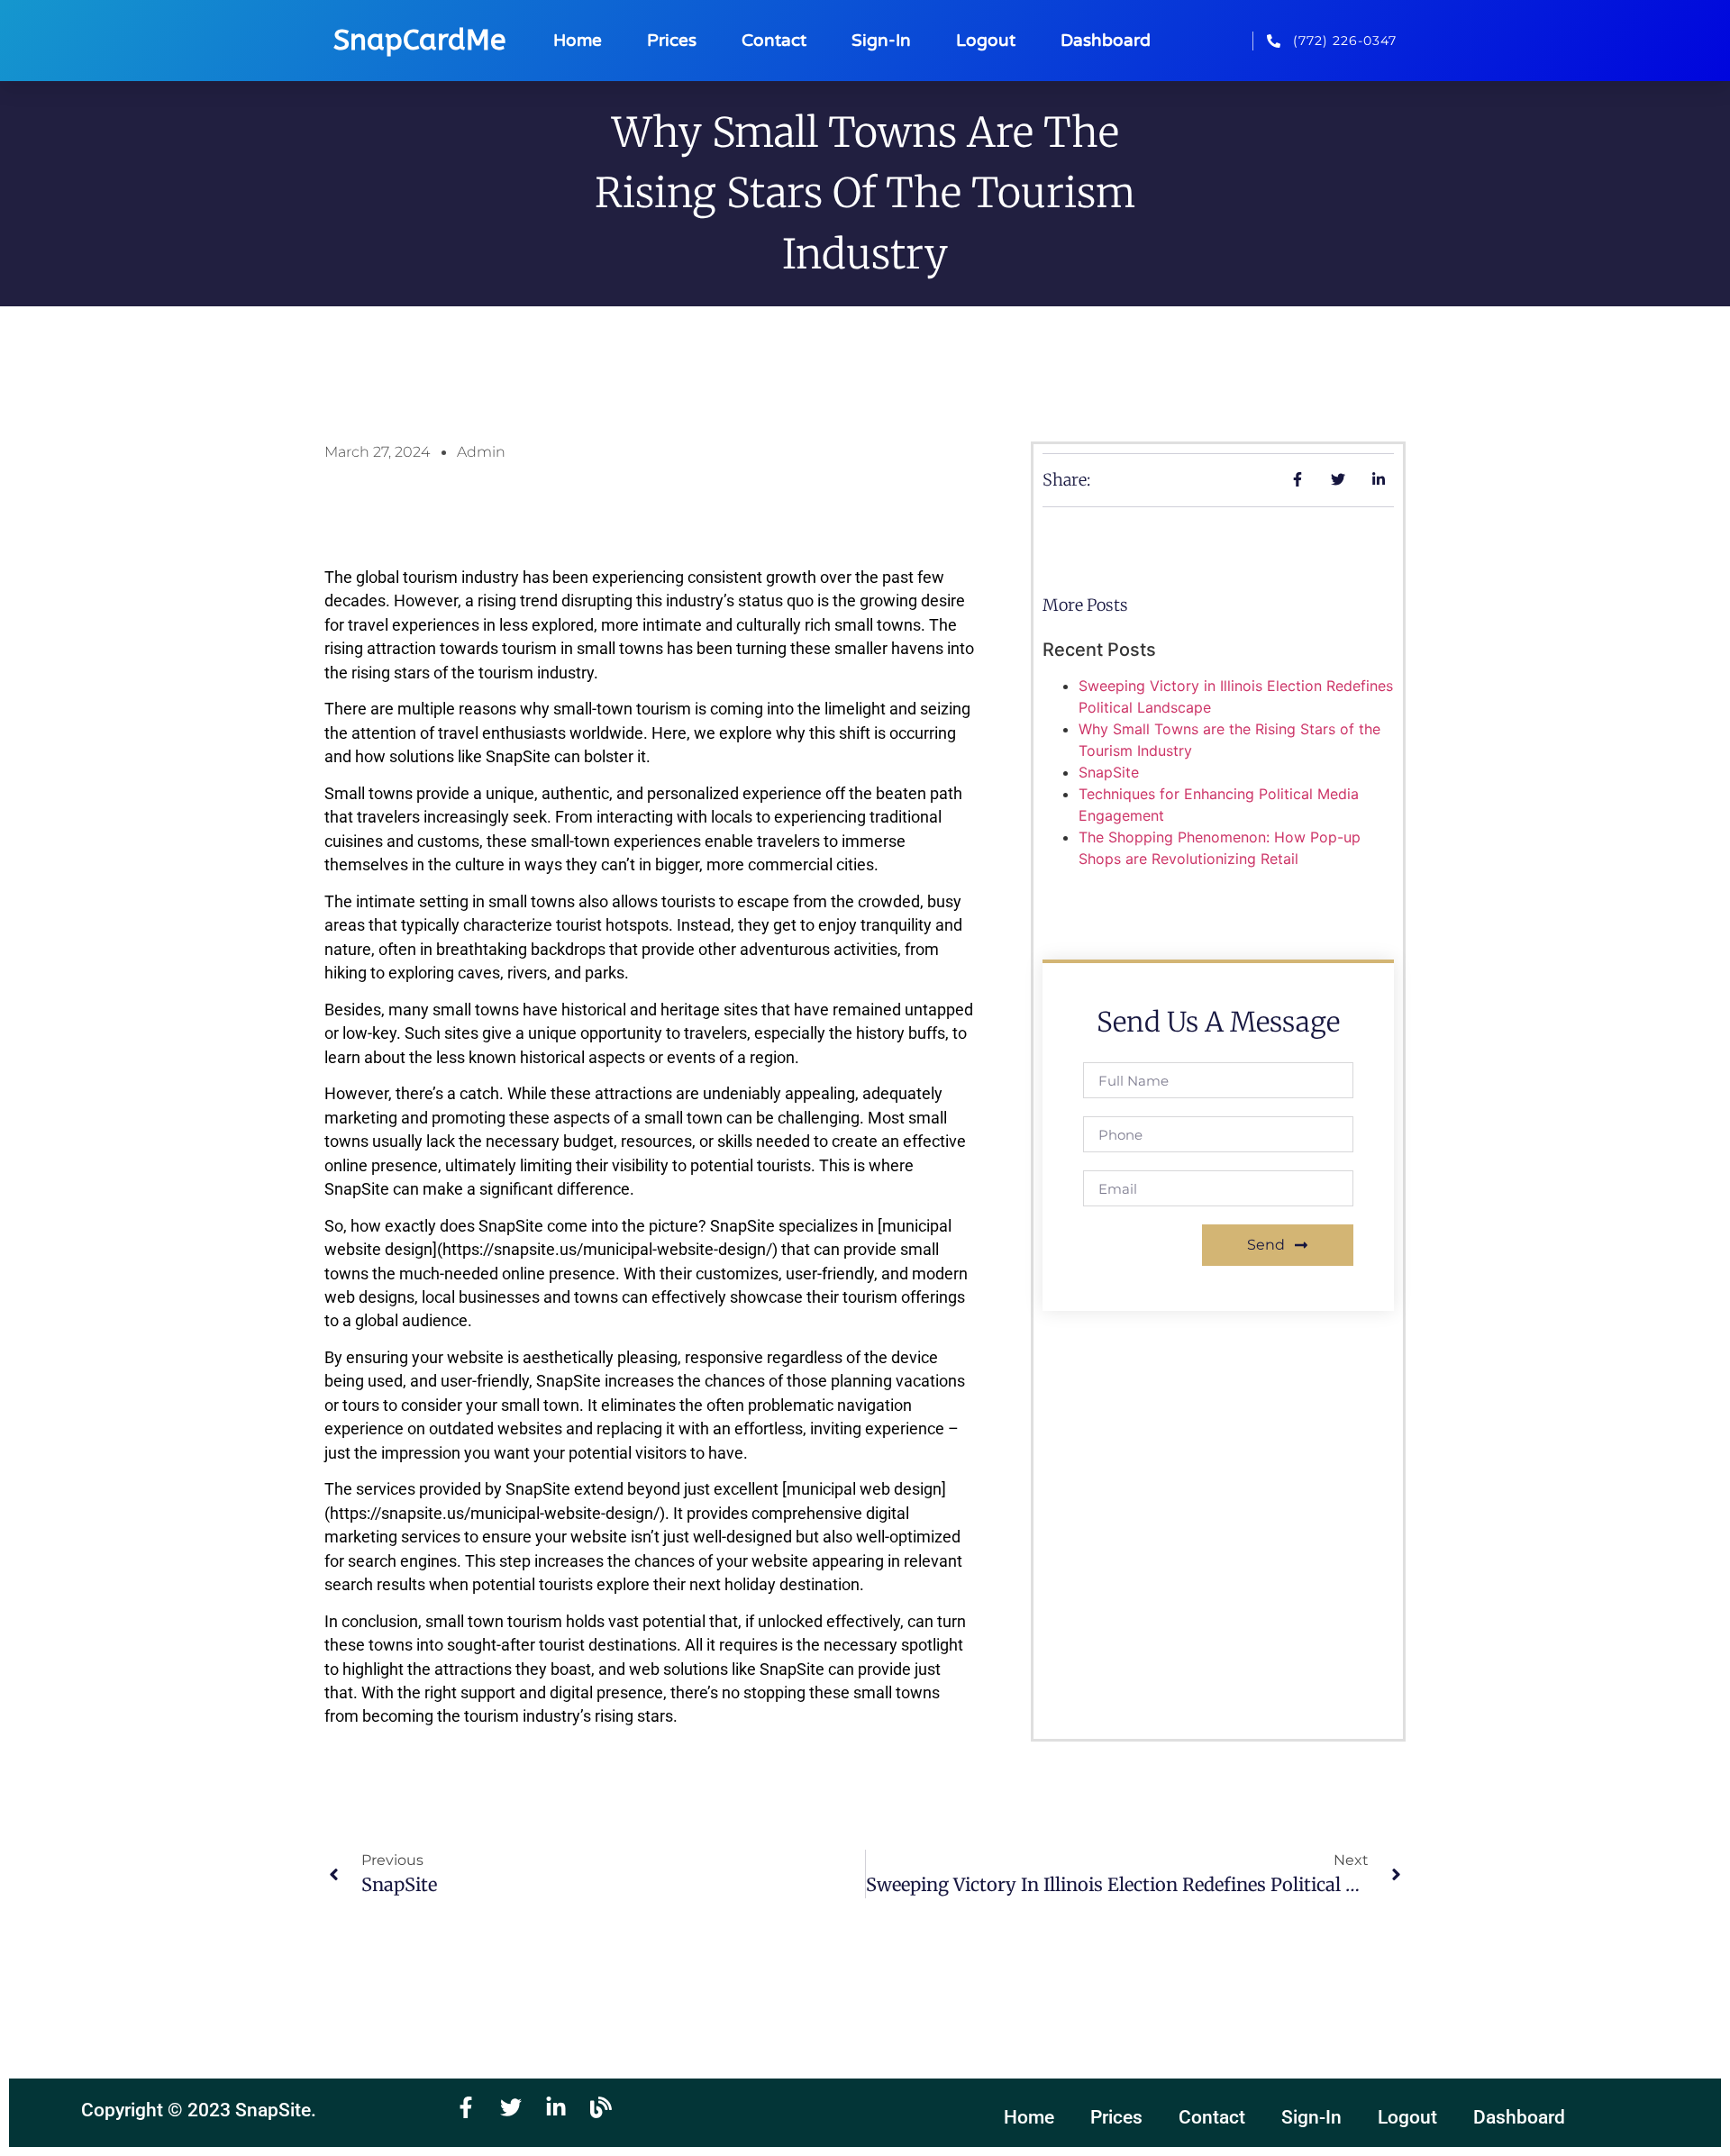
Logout (986, 40)
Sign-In (881, 40)
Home (578, 40)
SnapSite (1109, 772)
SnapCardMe (419, 40)
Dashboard (1106, 40)
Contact (774, 40)
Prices (672, 40)
